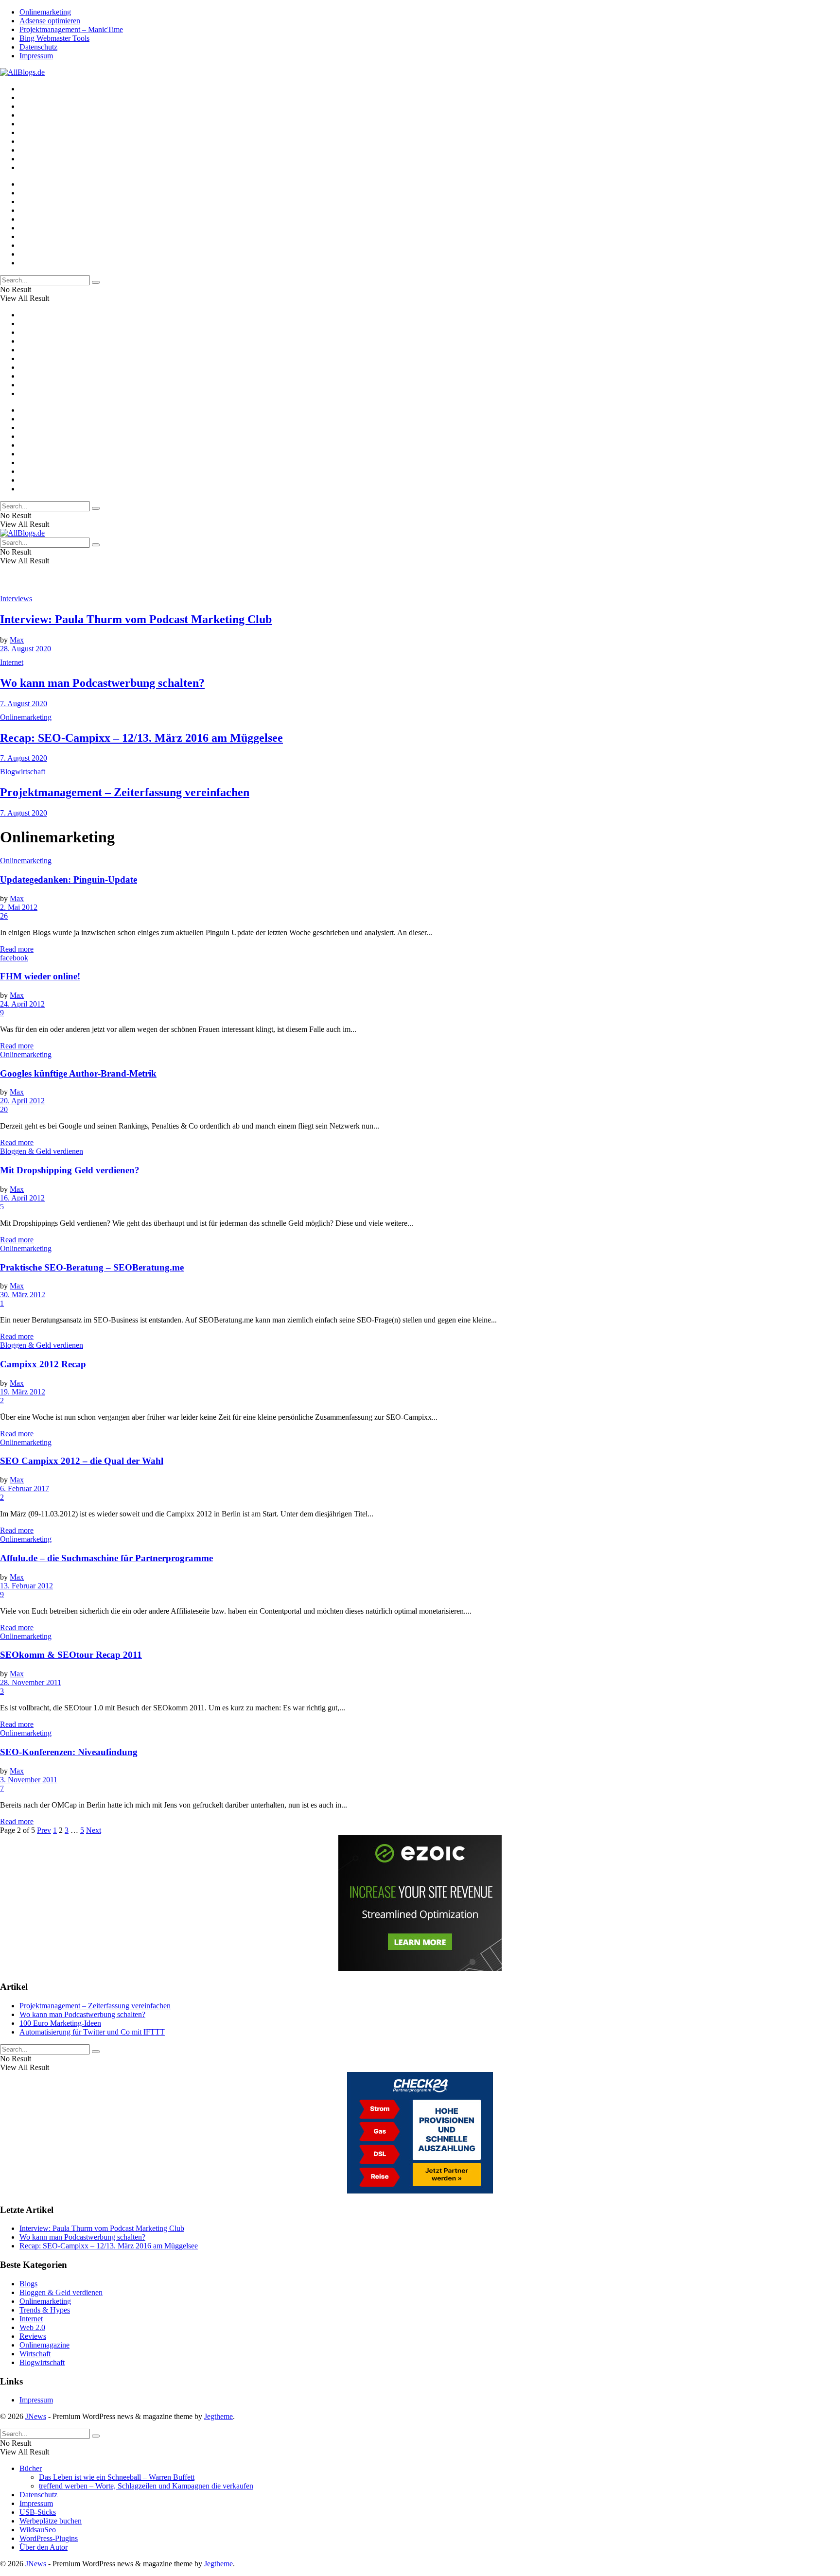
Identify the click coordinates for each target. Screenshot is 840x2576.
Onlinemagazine (44, 2345)
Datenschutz (38, 47)
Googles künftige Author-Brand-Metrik (78, 1073)
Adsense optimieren (50, 21)
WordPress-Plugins (49, 2538)
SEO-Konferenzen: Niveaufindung (69, 1752)
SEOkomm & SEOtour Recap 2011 (71, 1655)
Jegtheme (219, 2416)
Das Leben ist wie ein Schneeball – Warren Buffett (117, 2477)
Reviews (33, 2336)
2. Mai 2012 (19, 907)
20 (4, 1109)
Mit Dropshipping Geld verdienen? (70, 1170)
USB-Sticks (38, 2512)
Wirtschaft (35, 2354)
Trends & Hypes (45, 2310)
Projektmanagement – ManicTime (71, 29)
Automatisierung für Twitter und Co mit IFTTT (92, 2032)
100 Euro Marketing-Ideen (60, 2023)
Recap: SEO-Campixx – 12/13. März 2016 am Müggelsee (141, 738)
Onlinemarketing (45, 12)
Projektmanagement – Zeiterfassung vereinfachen (125, 792)
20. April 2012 (22, 1101)
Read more (17, 949)
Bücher (31, 2468)
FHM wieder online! (40, 976)
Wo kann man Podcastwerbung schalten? (102, 683)
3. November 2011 (29, 1780)
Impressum (36, 56)
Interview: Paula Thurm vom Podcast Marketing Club (136, 619)
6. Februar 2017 (25, 1488)
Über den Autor (44, 2547)
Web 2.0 (32, 2327)
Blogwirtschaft (23, 772)
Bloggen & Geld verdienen (42, 1151)
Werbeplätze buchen (51, 2521)
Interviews (16, 599)
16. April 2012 (22, 1198)
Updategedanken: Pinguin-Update (69, 879)
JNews (36, 2416)
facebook (14, 958)
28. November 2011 (31, 1682)
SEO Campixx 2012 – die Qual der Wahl (82, 1461)
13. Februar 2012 (26, 1586)
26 (4, 916)
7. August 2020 (24, 704)
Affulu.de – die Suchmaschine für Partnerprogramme (106, 1558)
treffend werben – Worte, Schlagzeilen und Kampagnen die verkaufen (146, 2486)
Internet (12, 662)
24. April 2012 (22, 1004)
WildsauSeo (38, 2530)
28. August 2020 (26, 649)
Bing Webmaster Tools (54, 38)
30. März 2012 (23, 1295)
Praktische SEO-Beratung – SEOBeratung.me (92, 1267)
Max (17, 640)
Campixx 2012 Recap (43, 1364)
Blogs (28, 2284)
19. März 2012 (23, 1392)
